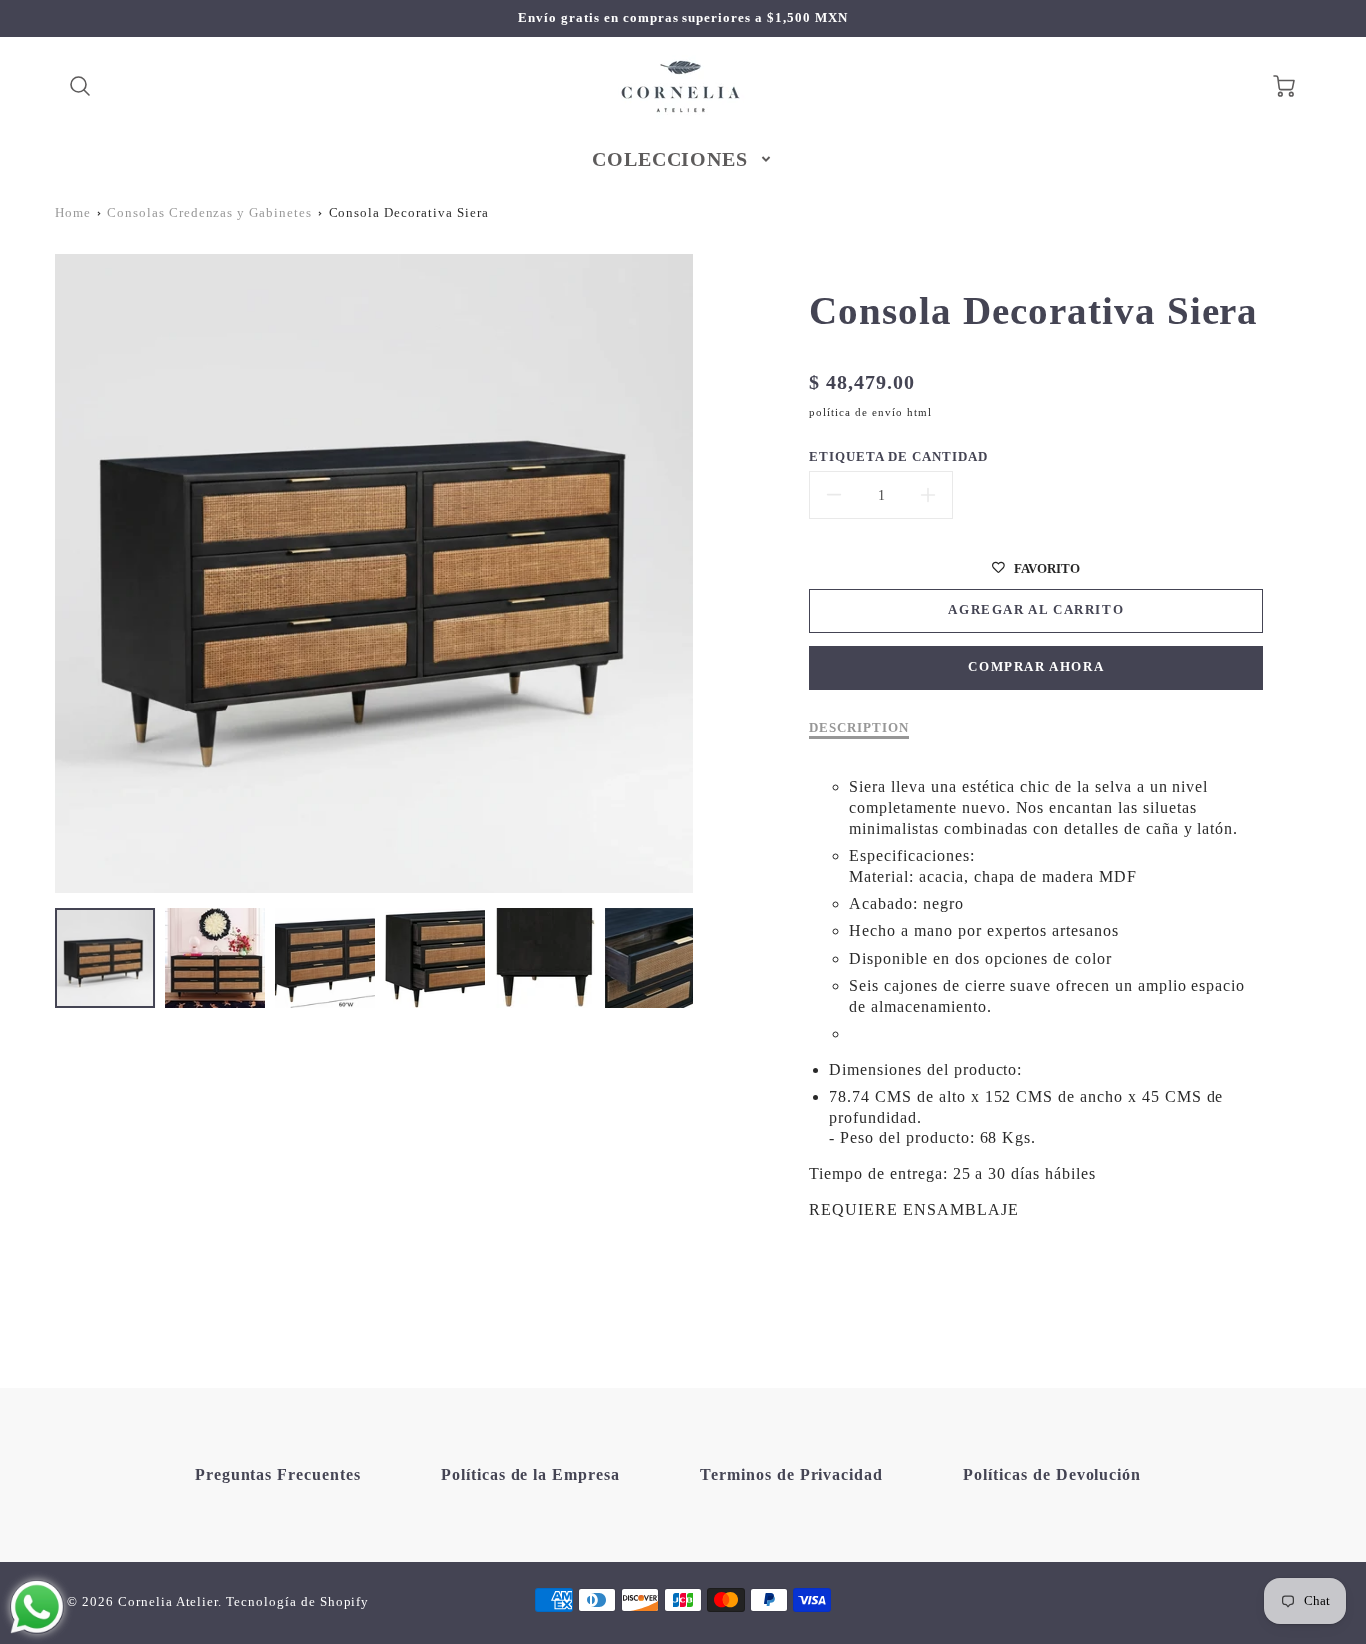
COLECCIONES (670, 159)
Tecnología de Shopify (297, 1602)
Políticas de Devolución (1052, 1474)
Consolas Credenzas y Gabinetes (209, 213)
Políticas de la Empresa (530, 1474)
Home (73, 213)
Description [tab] (859, 728)
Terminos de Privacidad (791, 1474)
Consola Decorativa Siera (409, 213)
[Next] (708, 574)
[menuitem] (683, 159)
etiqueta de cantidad (898, 457)
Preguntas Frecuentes (278, 1474)
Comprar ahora (1036, 667)
